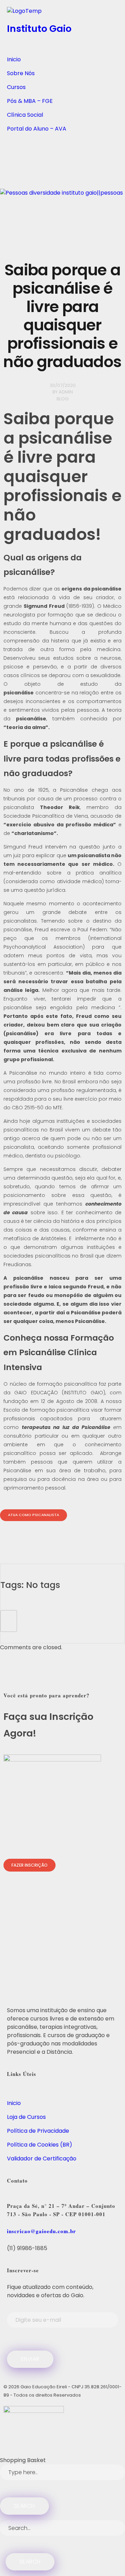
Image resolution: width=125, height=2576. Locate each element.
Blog (62, 399)
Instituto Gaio (39, 29)
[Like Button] (9, 1621)
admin (66, 392)
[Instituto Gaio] (62, 13)
